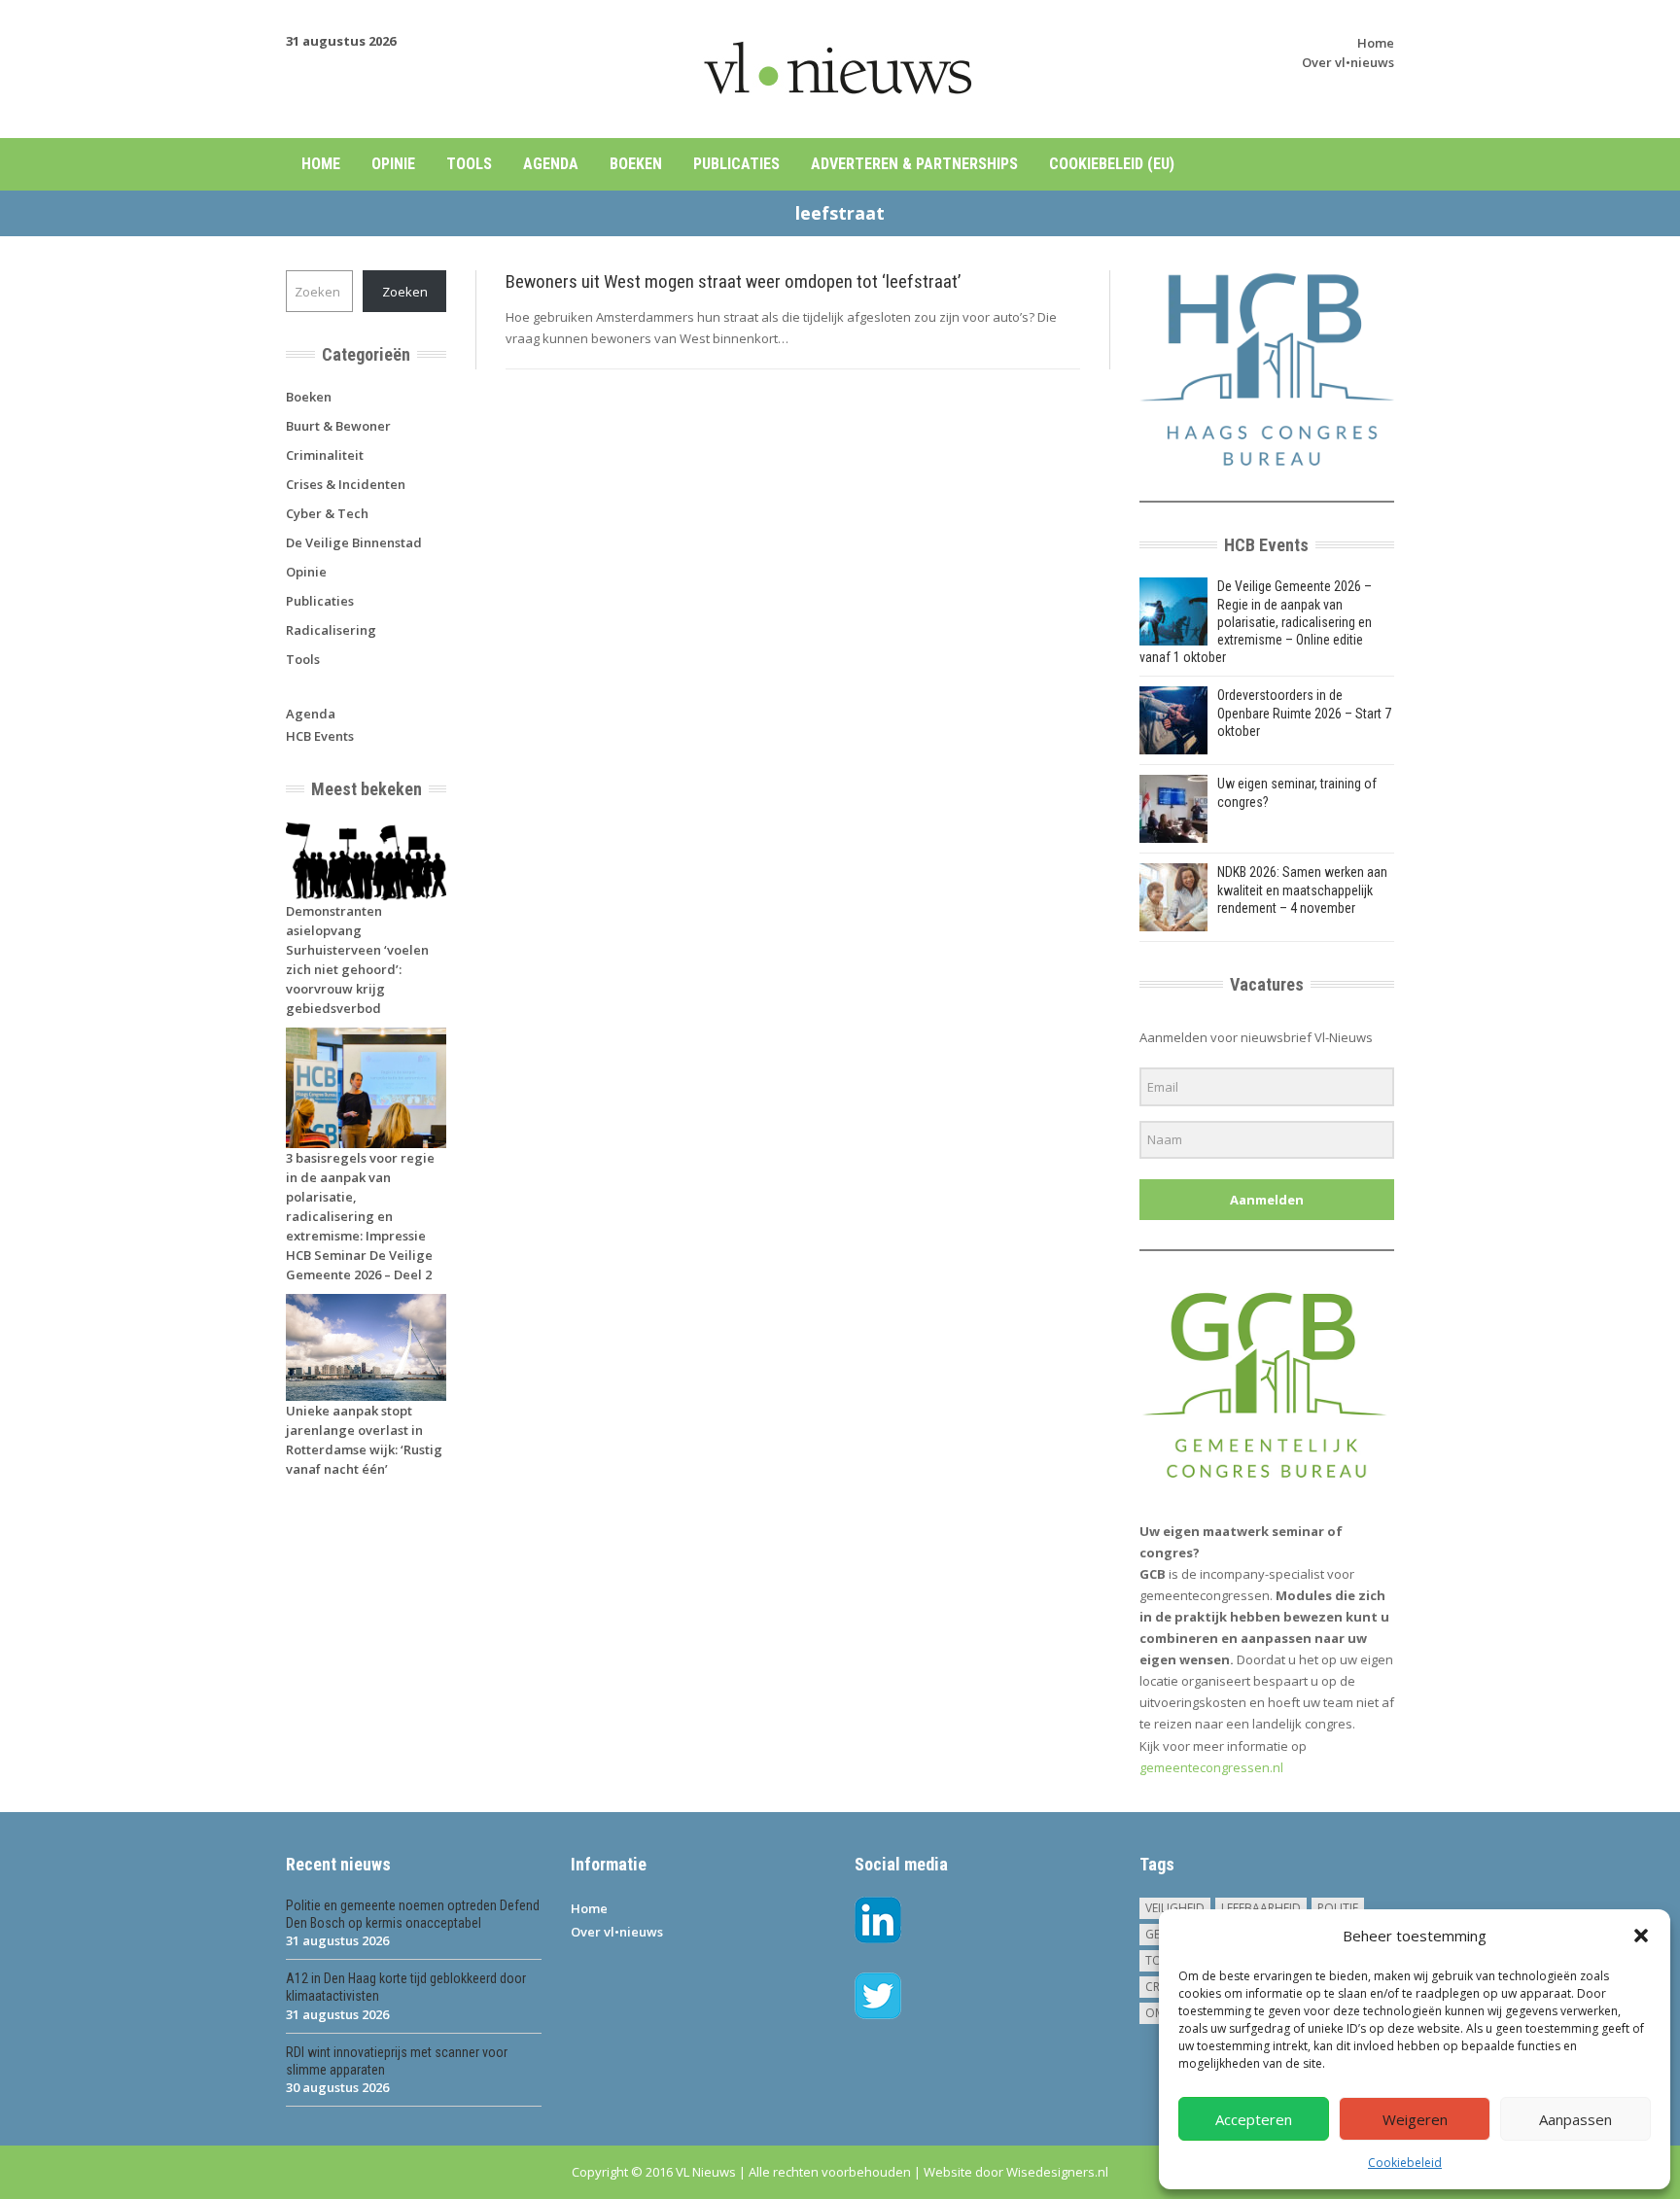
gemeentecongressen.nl (1211, 1767)
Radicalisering (331, 630)
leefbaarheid (1261, 1908)
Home (1376, 43)
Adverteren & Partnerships (914, 164)
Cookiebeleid (1405, 2163)
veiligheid (1175, 1908)
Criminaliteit (325, 455)
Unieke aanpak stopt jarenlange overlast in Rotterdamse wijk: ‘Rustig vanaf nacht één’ (364, 1440)
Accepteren (1254, 2119)
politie (1338, 1908)
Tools (469, 164)
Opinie (393, 164)
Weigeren (1415, 2119)
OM (1155, 2013)
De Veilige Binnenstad (354, 542)
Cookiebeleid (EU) (1112, 164)
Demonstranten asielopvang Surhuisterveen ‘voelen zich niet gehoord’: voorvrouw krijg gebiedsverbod (357, 960)
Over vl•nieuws (1348, 62)
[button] (1641, 1936)
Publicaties (736, 164)
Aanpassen (1575, 2119)
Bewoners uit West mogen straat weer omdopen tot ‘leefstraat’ (733, 281)
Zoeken (405, 292)
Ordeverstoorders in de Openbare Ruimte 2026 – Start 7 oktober (1304, 713)
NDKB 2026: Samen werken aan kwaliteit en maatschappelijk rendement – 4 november (1302, 890)
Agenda (551, 164)
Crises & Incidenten (346, 484)
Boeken (636, 164)
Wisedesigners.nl (1057, 2172)
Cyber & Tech (327, 513)
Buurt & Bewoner (338, 426)
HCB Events (320, 736)
